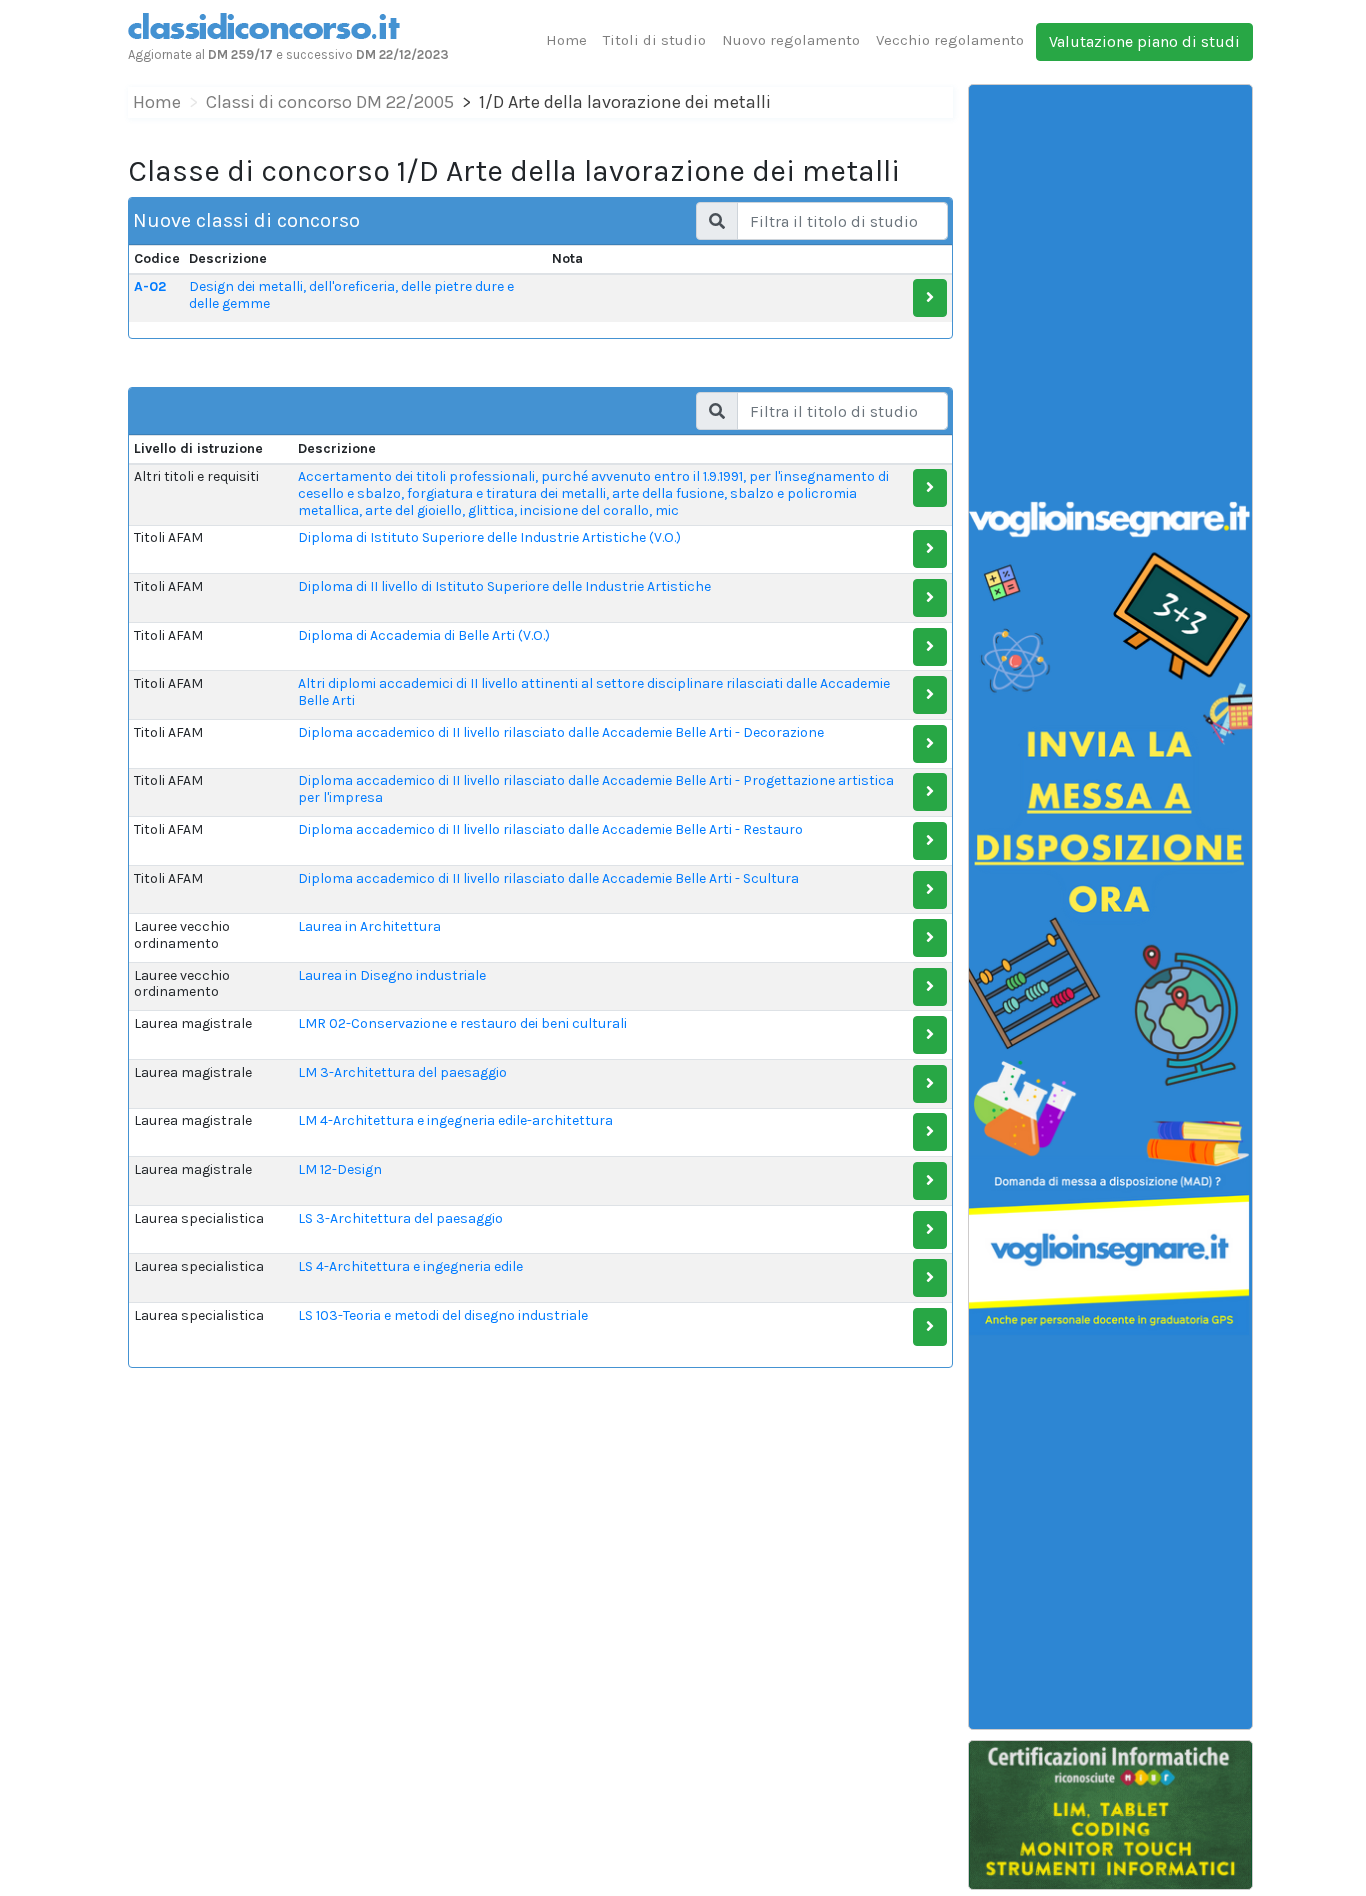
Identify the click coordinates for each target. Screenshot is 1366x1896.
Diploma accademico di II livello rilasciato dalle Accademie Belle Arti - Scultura (548, 878)
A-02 (150, 286)
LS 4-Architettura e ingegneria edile (410, 1266)
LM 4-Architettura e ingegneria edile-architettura (455, 1120)
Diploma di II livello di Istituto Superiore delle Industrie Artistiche (504, 586)
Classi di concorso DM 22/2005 (330, 102)
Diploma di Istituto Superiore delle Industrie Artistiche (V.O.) (489, 537)
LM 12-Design (340, 1169)
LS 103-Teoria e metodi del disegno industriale (443, 1315)
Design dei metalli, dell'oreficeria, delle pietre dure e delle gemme (351, 295)
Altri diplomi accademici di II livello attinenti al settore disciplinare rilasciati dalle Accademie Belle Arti (594, 692)
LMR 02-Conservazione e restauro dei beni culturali (462, 1023)
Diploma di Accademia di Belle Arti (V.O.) (424, 635)
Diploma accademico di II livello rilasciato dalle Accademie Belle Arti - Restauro (550, 829)
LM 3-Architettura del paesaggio (402, 1072)
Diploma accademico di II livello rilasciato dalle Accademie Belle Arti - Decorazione (561, 732)
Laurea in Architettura (369, 926)
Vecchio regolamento (950, 40)
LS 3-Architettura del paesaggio (400, 1218)
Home (566, 40)
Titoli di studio (654, 40)
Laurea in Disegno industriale (392, 975)
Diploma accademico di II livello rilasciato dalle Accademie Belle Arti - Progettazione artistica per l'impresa (596, 789)
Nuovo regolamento (791, 40)
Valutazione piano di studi (1144, 41)
